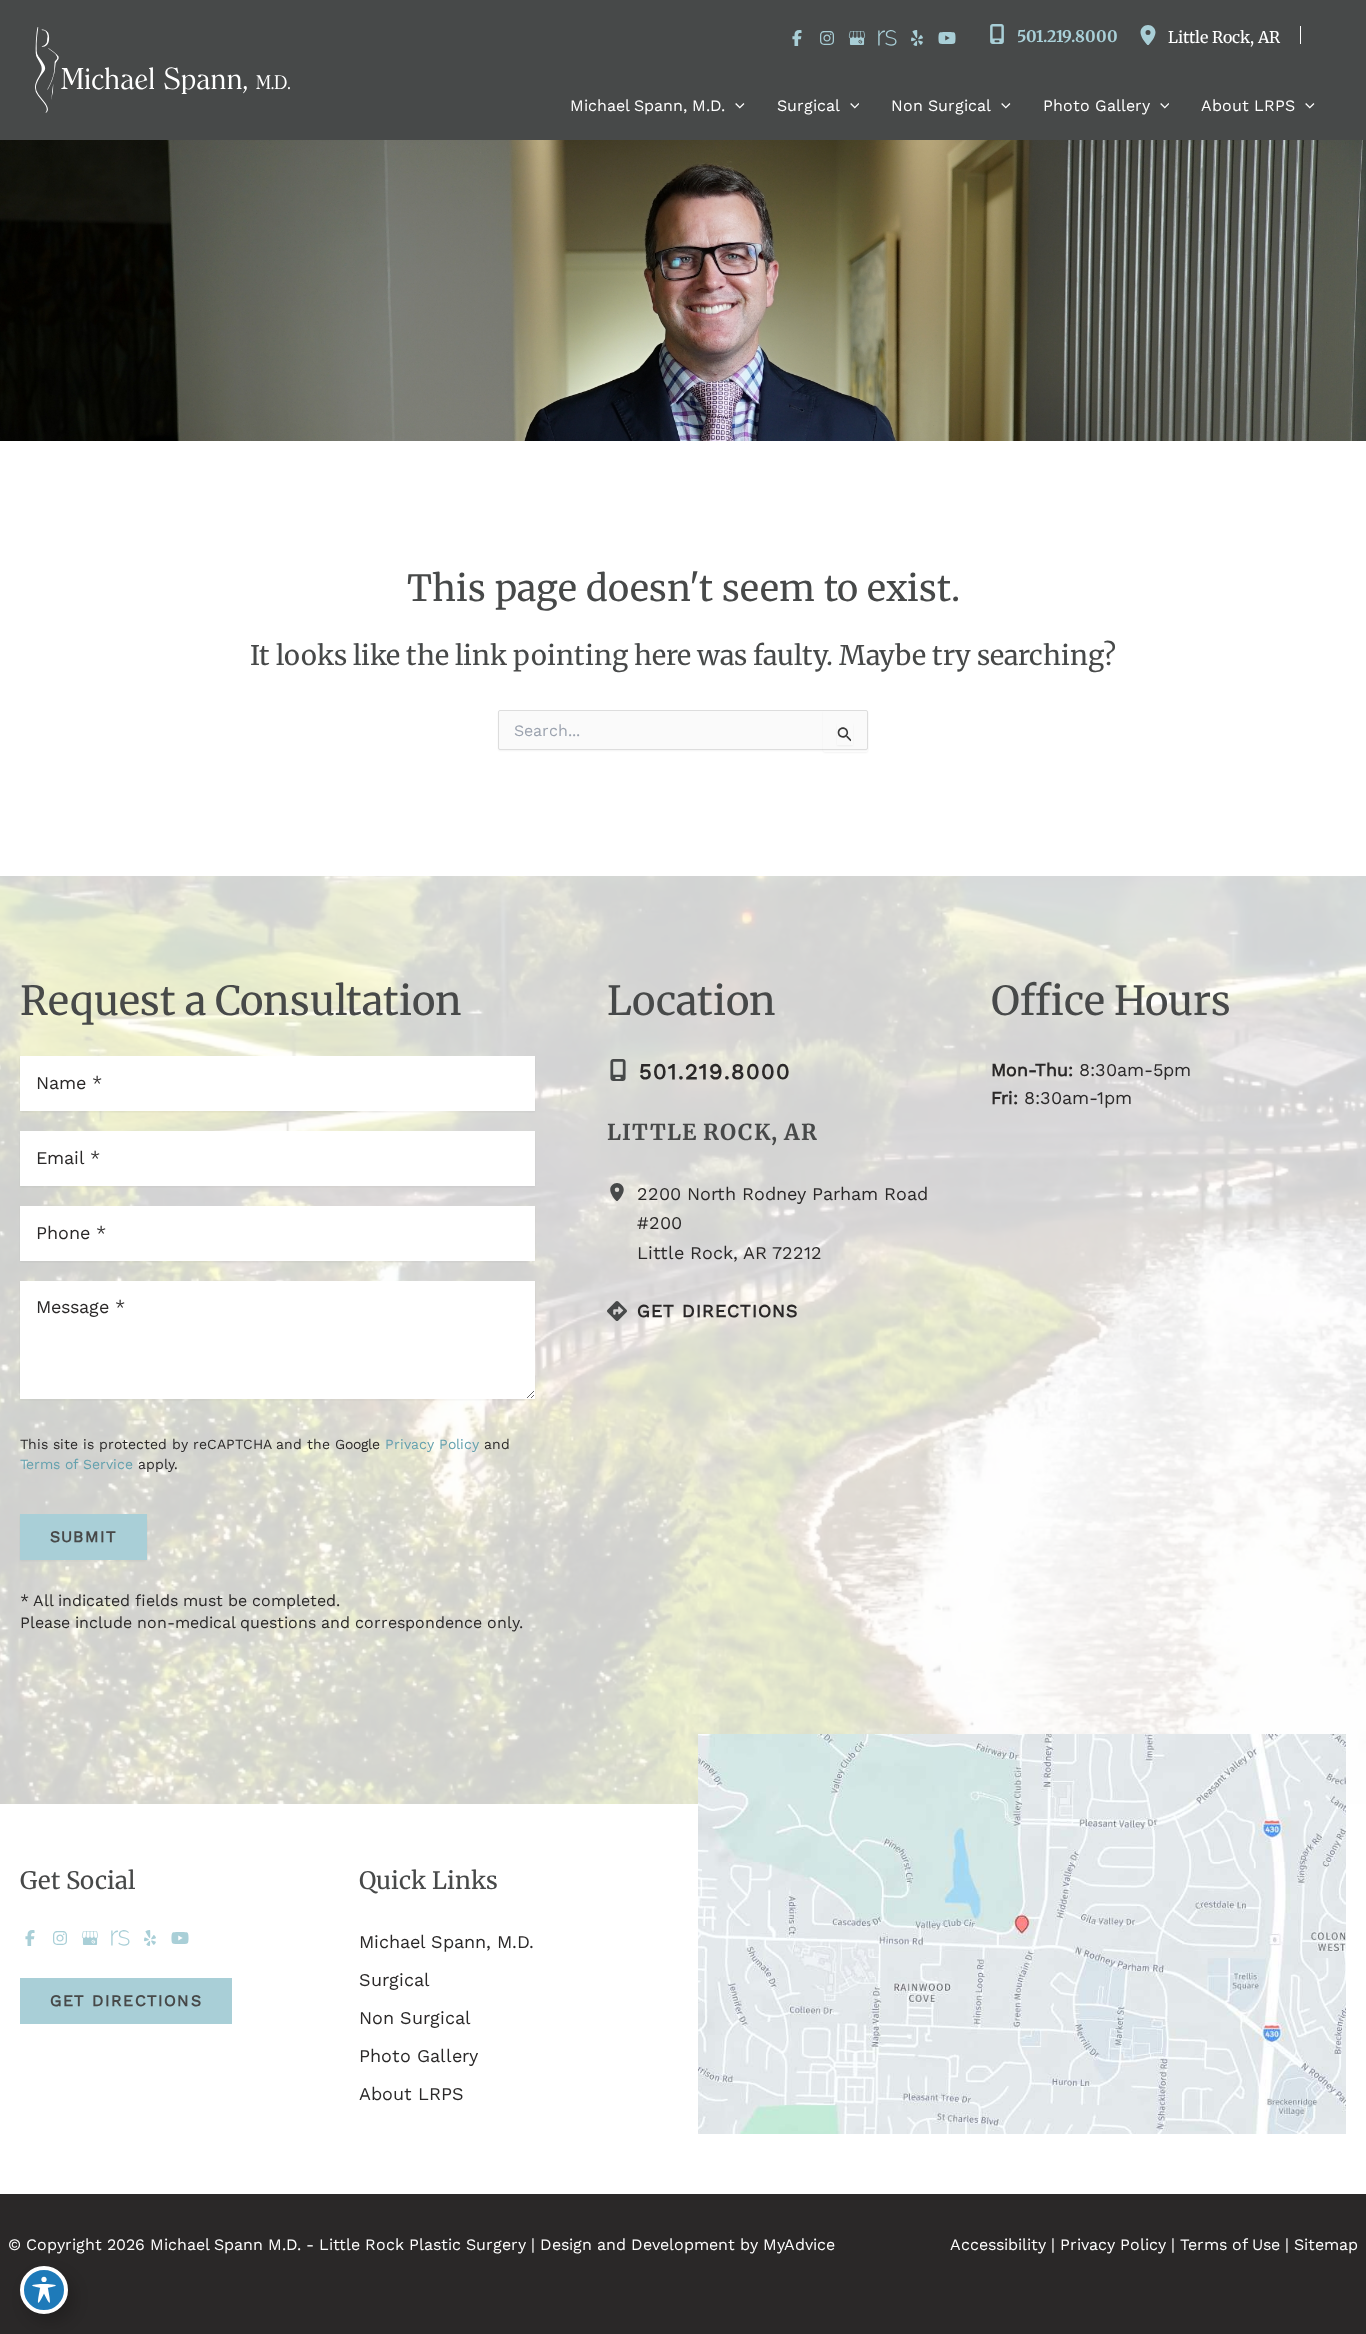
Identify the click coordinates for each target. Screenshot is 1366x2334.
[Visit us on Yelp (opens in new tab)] (917, 38)
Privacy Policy (432, 1444)
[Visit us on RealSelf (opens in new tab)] (887, 38)
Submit (83, 1536)
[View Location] (1153, 35)
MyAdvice (799, 2244)
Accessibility (998, 2244)
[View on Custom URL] (1022, 1932)
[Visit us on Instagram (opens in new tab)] (827, 38)
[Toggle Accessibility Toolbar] (44, 2290)
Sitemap (1326, 2244)
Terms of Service (76, 1464)
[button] (735, 106)
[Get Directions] (703, 1311)
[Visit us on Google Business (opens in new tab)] (857, 38)
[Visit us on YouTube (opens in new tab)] (947, 38)
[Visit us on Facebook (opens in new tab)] (797, 38)
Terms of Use (1230, 2244)
